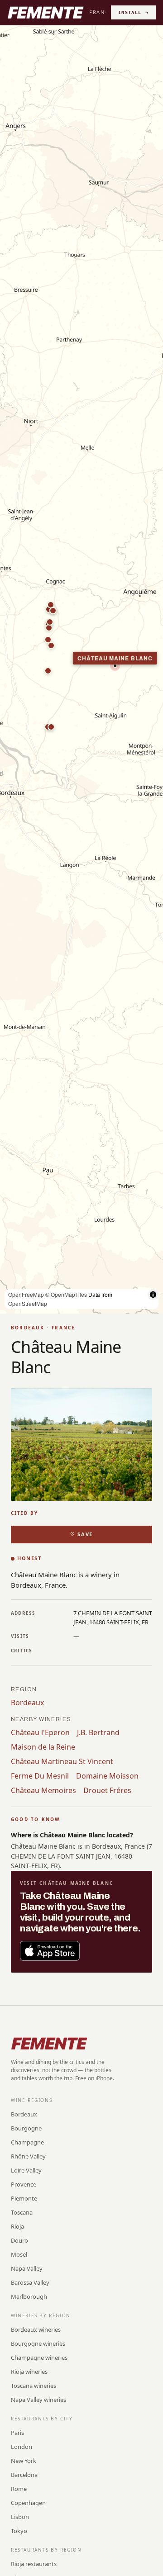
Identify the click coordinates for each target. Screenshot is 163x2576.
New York (24, 2461)
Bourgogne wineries (38, 2344)
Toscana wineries (34, 2386)
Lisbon (20, 2517)
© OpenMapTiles (66, 1294)
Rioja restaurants (34, 2564)
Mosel (19, 2254)
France (101, 12)
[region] (81, 669)
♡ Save (81, 1534)
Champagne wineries (39, 2358)
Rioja (17, 2226)
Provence (24, 2184)
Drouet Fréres (107, 1790)
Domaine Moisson (107, 1776)
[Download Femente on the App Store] (50, 1951)
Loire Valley (26, 2170)
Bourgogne (26, 2128)
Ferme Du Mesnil (40, 1776)
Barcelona (24, 2475)
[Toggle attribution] (153, 1295)
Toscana (22, 2212)
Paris (17, 2433)
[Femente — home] (46, 13)
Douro (19, 2240)
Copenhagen (28, 2503)
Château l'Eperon (40, 1732)
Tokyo (19, 2531)
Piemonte (24, 2198)
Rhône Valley (28, 2156)
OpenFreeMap (26, 1294)
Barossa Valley (30, 2282)
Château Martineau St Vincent (62, 1761)
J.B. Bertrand (98, 1732)
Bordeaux (27, 1703)
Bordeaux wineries (36, 2329)
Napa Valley (27, 2268)
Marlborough (29, 2296)
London (22, 2447)
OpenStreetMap (28, 1303)
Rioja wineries (29, 2372)
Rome (19, 2489)
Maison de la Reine (43, 1747)
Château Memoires (43, 1790)
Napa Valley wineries (38, 2400)
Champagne (27, 2142)
